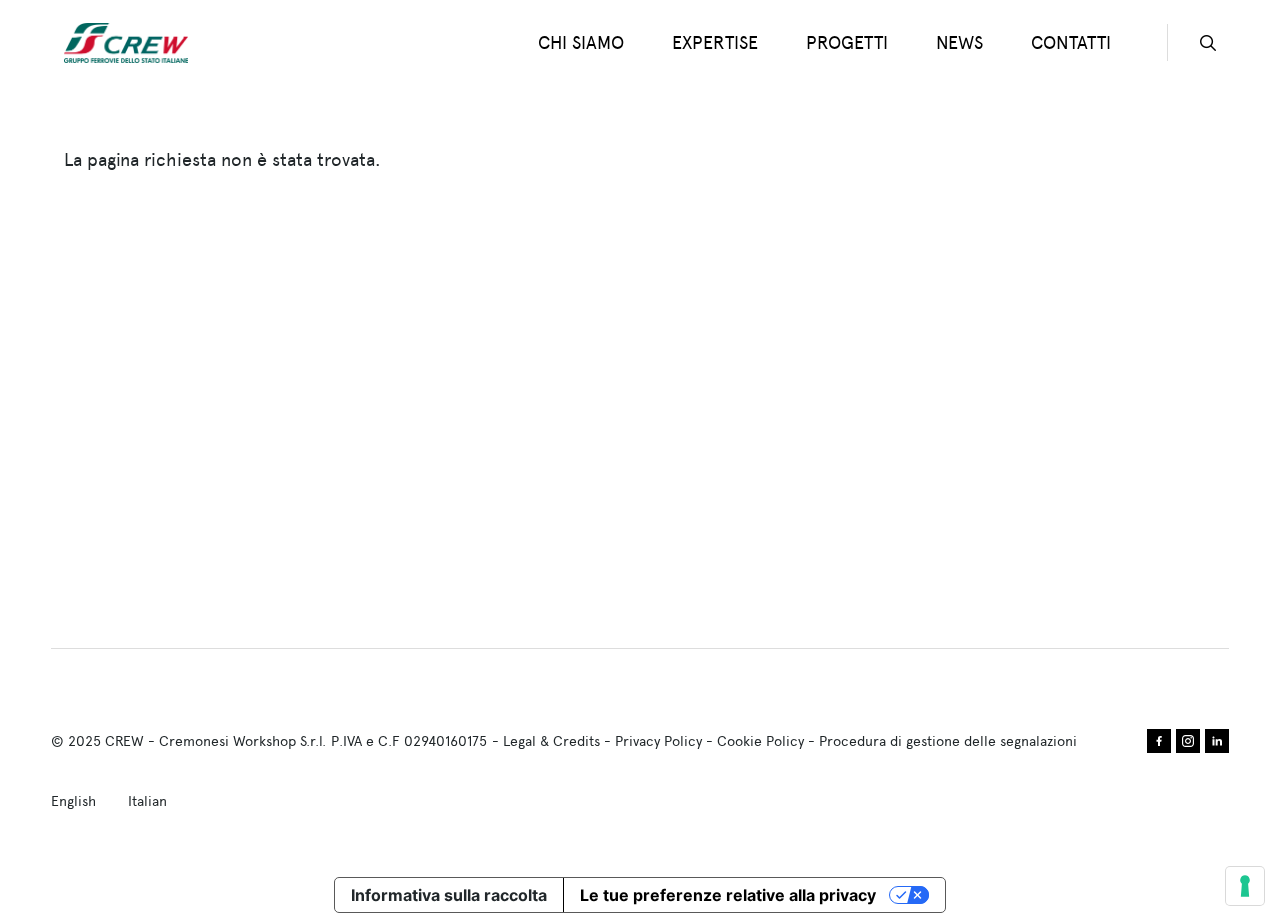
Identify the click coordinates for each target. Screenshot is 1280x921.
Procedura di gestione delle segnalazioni (948, 741)
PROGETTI (847, 42)
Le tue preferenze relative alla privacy (728, 895)
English (73, 801)
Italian (147, 801)
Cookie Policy (760, 741)
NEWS (959, 42)
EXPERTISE (715, 42)
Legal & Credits (551, 741)
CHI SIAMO (581, 42)
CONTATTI (1071, 42)
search (1208, 43)
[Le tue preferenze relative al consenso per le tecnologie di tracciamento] (1245, 886)
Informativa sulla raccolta (449, 895)
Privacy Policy (658, 741)
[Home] (134, 43)
